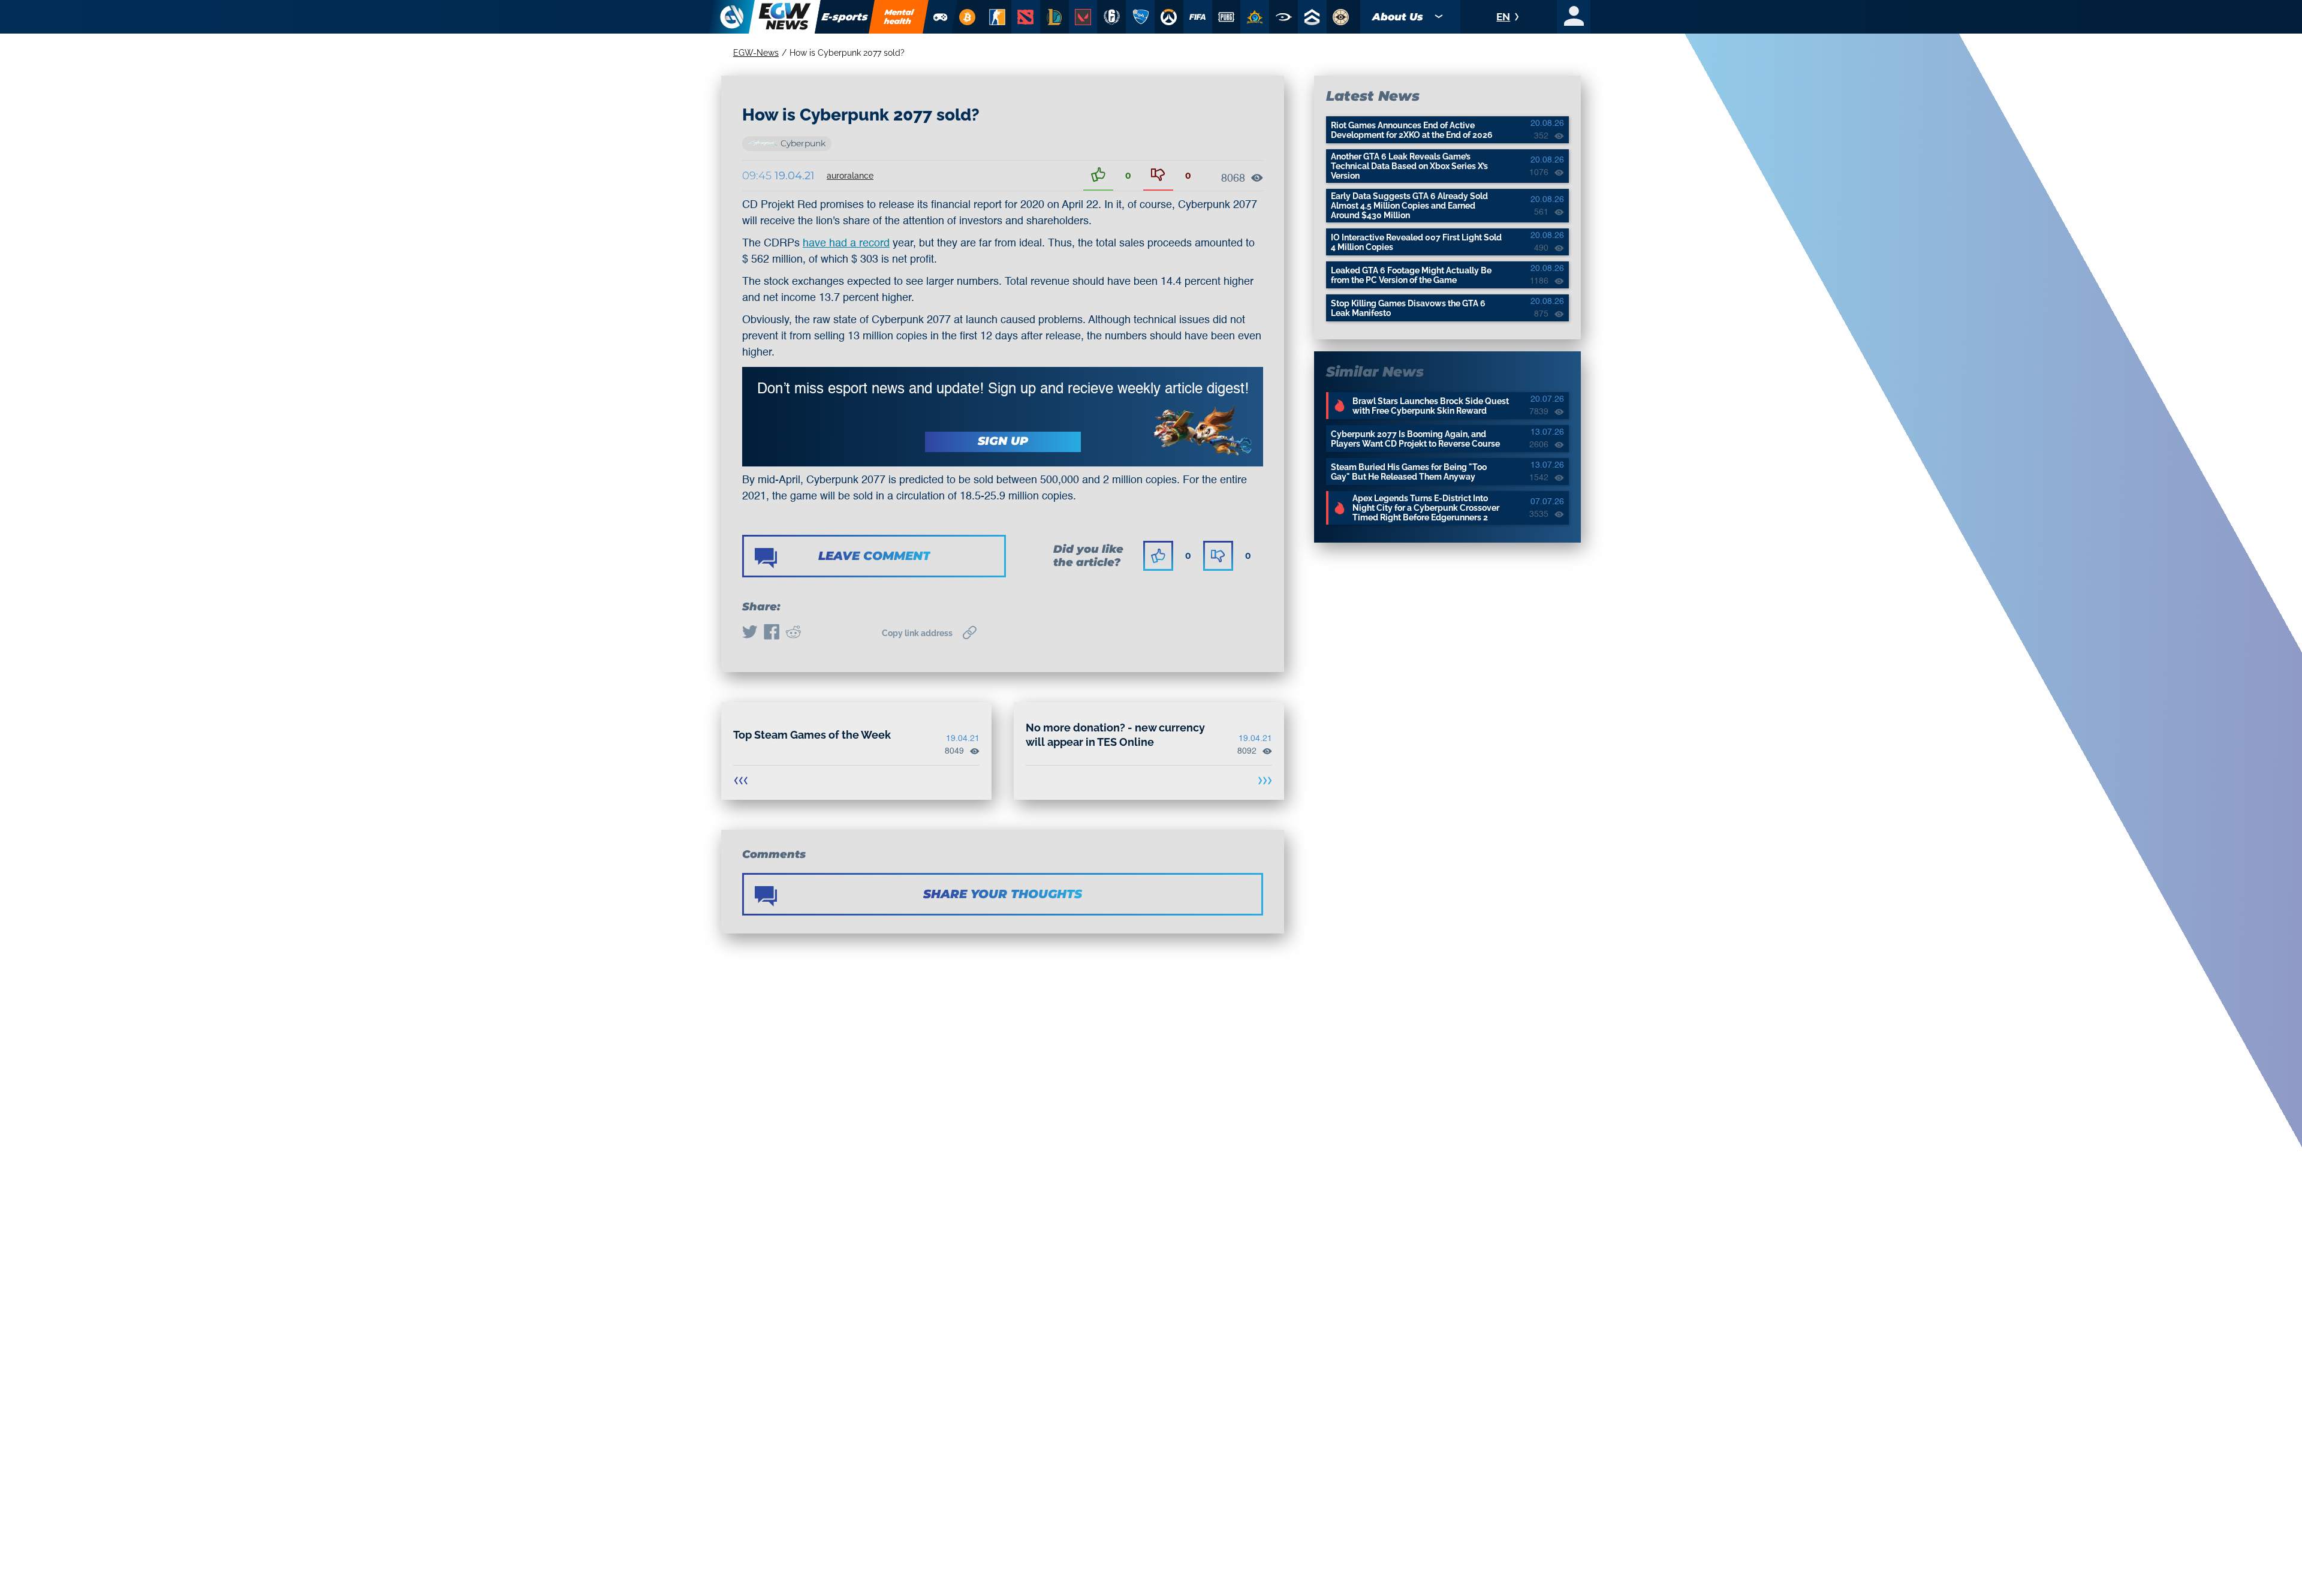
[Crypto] (967, 17)
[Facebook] (772, 633)
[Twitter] (750, 633)
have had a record (846, 243)
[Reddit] (793, 633)
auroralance (850, 176)
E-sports (845, 17)
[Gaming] (941, 17)
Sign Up (1003, 441)
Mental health (899, 16)
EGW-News (756, 53)
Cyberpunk (803, 143)
